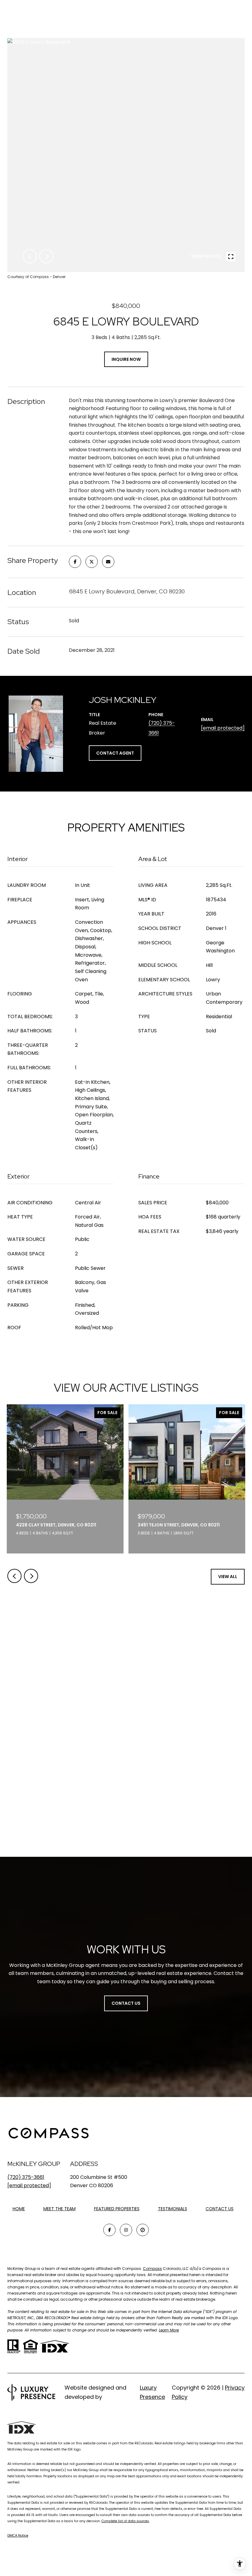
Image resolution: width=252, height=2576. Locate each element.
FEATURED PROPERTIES (117, 2209)
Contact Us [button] (126, 2003)
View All (228, 1577)
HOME (19, 2209)
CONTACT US (220, 2209)
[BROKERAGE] (143, 2230)
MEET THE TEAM (59, 2209)
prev (30, 256)
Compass (152, 2269)
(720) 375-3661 (26, 2177)
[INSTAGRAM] (126, 2230)
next (46, 256)
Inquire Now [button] (126, 359)
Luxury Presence (152, 2392)
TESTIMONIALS (173, 2209)
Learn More (169, 2330)
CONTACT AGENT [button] (115, 753)
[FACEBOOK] (109, 2230)
